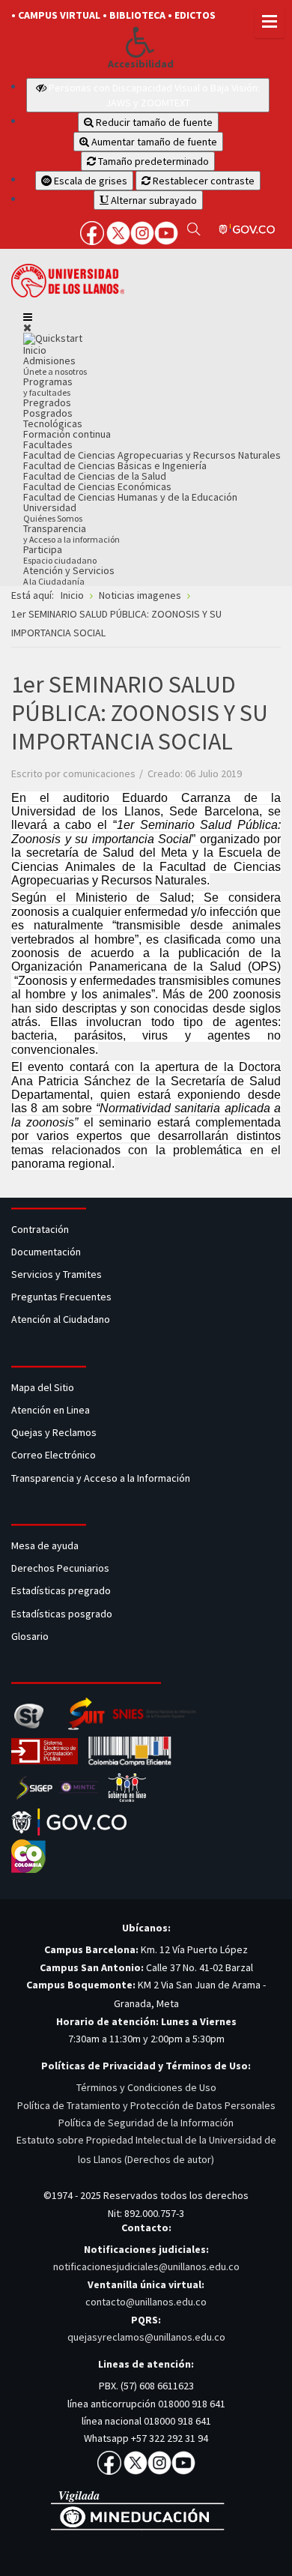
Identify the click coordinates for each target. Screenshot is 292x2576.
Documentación (46, 1252)
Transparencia (72, 533)
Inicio (35, 350)
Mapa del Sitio (44, 1387)
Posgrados (48, 413)
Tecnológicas (53, 423)
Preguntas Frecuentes (61, 1297)
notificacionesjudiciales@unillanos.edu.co (146, 2266)
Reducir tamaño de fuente (153, 122)
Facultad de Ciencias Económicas (97, 486)
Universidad (53, 512)
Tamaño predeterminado (152, 161)
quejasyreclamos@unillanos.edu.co (146, 2337)
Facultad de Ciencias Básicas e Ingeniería (115, 465)
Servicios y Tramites (58, 1274)
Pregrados (47, 402)
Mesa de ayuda (45, 1545)
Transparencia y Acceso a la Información (101, 1478)
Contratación (41, 1229)
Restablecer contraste (203, 181)
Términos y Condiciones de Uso (146, 2087)
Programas (48, 386)
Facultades (48, 444)
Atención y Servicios (69, 575)
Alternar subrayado (153, 200)
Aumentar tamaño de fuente (153, 142)
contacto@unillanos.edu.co (146, 2302)
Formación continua (67, 434)
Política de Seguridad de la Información (146, 2123)
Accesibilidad (141, 64)
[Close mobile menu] (27, 328)
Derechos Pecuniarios (60, 1568)
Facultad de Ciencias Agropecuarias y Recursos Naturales (152, 455)
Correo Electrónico (56, 1455)
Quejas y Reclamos (55, 1432)
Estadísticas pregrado (61, 1590)
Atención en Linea (51, 1410)
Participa (60, 554)
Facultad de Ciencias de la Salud (95, 476)
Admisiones (55, 365)
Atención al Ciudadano (61, 1319)
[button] (140, 42)
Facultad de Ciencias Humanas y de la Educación (130, 497)
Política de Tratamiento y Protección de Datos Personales (146, 2105)
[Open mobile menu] (28, 317)
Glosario (31, 1636)
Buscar (194, 229)
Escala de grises (89, 181)
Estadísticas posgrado (62, 1614)
